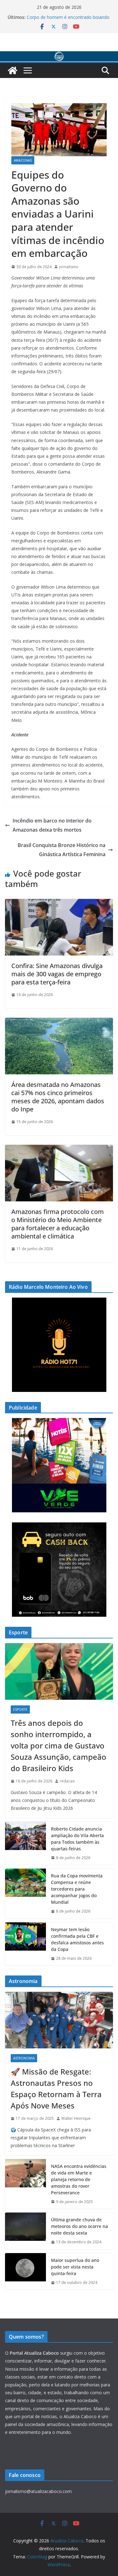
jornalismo (69, 267)
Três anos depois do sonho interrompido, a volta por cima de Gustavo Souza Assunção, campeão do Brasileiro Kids (59, 1745)
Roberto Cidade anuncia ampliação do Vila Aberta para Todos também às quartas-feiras (77, 1839)
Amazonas (23, 160)
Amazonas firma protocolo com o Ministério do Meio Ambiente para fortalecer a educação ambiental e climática (58, 1224)
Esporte (20, 1709)
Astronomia (24, 2058)
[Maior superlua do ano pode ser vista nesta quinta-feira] (25, 2271)
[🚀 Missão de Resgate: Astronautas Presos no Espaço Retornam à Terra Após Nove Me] (59, 2020)
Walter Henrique (76, 2118)
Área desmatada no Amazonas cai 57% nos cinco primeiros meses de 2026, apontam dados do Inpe (58, 1097)
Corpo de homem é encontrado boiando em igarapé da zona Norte (68, 20)
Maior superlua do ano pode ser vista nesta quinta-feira (75, 2267)
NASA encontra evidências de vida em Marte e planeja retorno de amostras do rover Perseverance (79, 2179)
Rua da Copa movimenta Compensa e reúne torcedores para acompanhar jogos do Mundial (77, 1889)
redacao (67, 1781)
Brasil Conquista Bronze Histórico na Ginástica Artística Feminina (62, 850)
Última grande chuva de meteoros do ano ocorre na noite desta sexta (79, 2226)
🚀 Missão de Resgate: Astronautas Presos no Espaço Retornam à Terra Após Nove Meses (56, 2088)
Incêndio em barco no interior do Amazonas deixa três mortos (52, 825)
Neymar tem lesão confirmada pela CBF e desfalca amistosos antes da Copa (77, 1939)
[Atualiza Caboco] (59, 56)
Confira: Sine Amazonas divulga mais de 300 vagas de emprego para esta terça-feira (57, 974)
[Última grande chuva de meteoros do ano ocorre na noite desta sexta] (25, 2231)
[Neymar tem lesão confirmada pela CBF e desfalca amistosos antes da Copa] (25, 1944)
